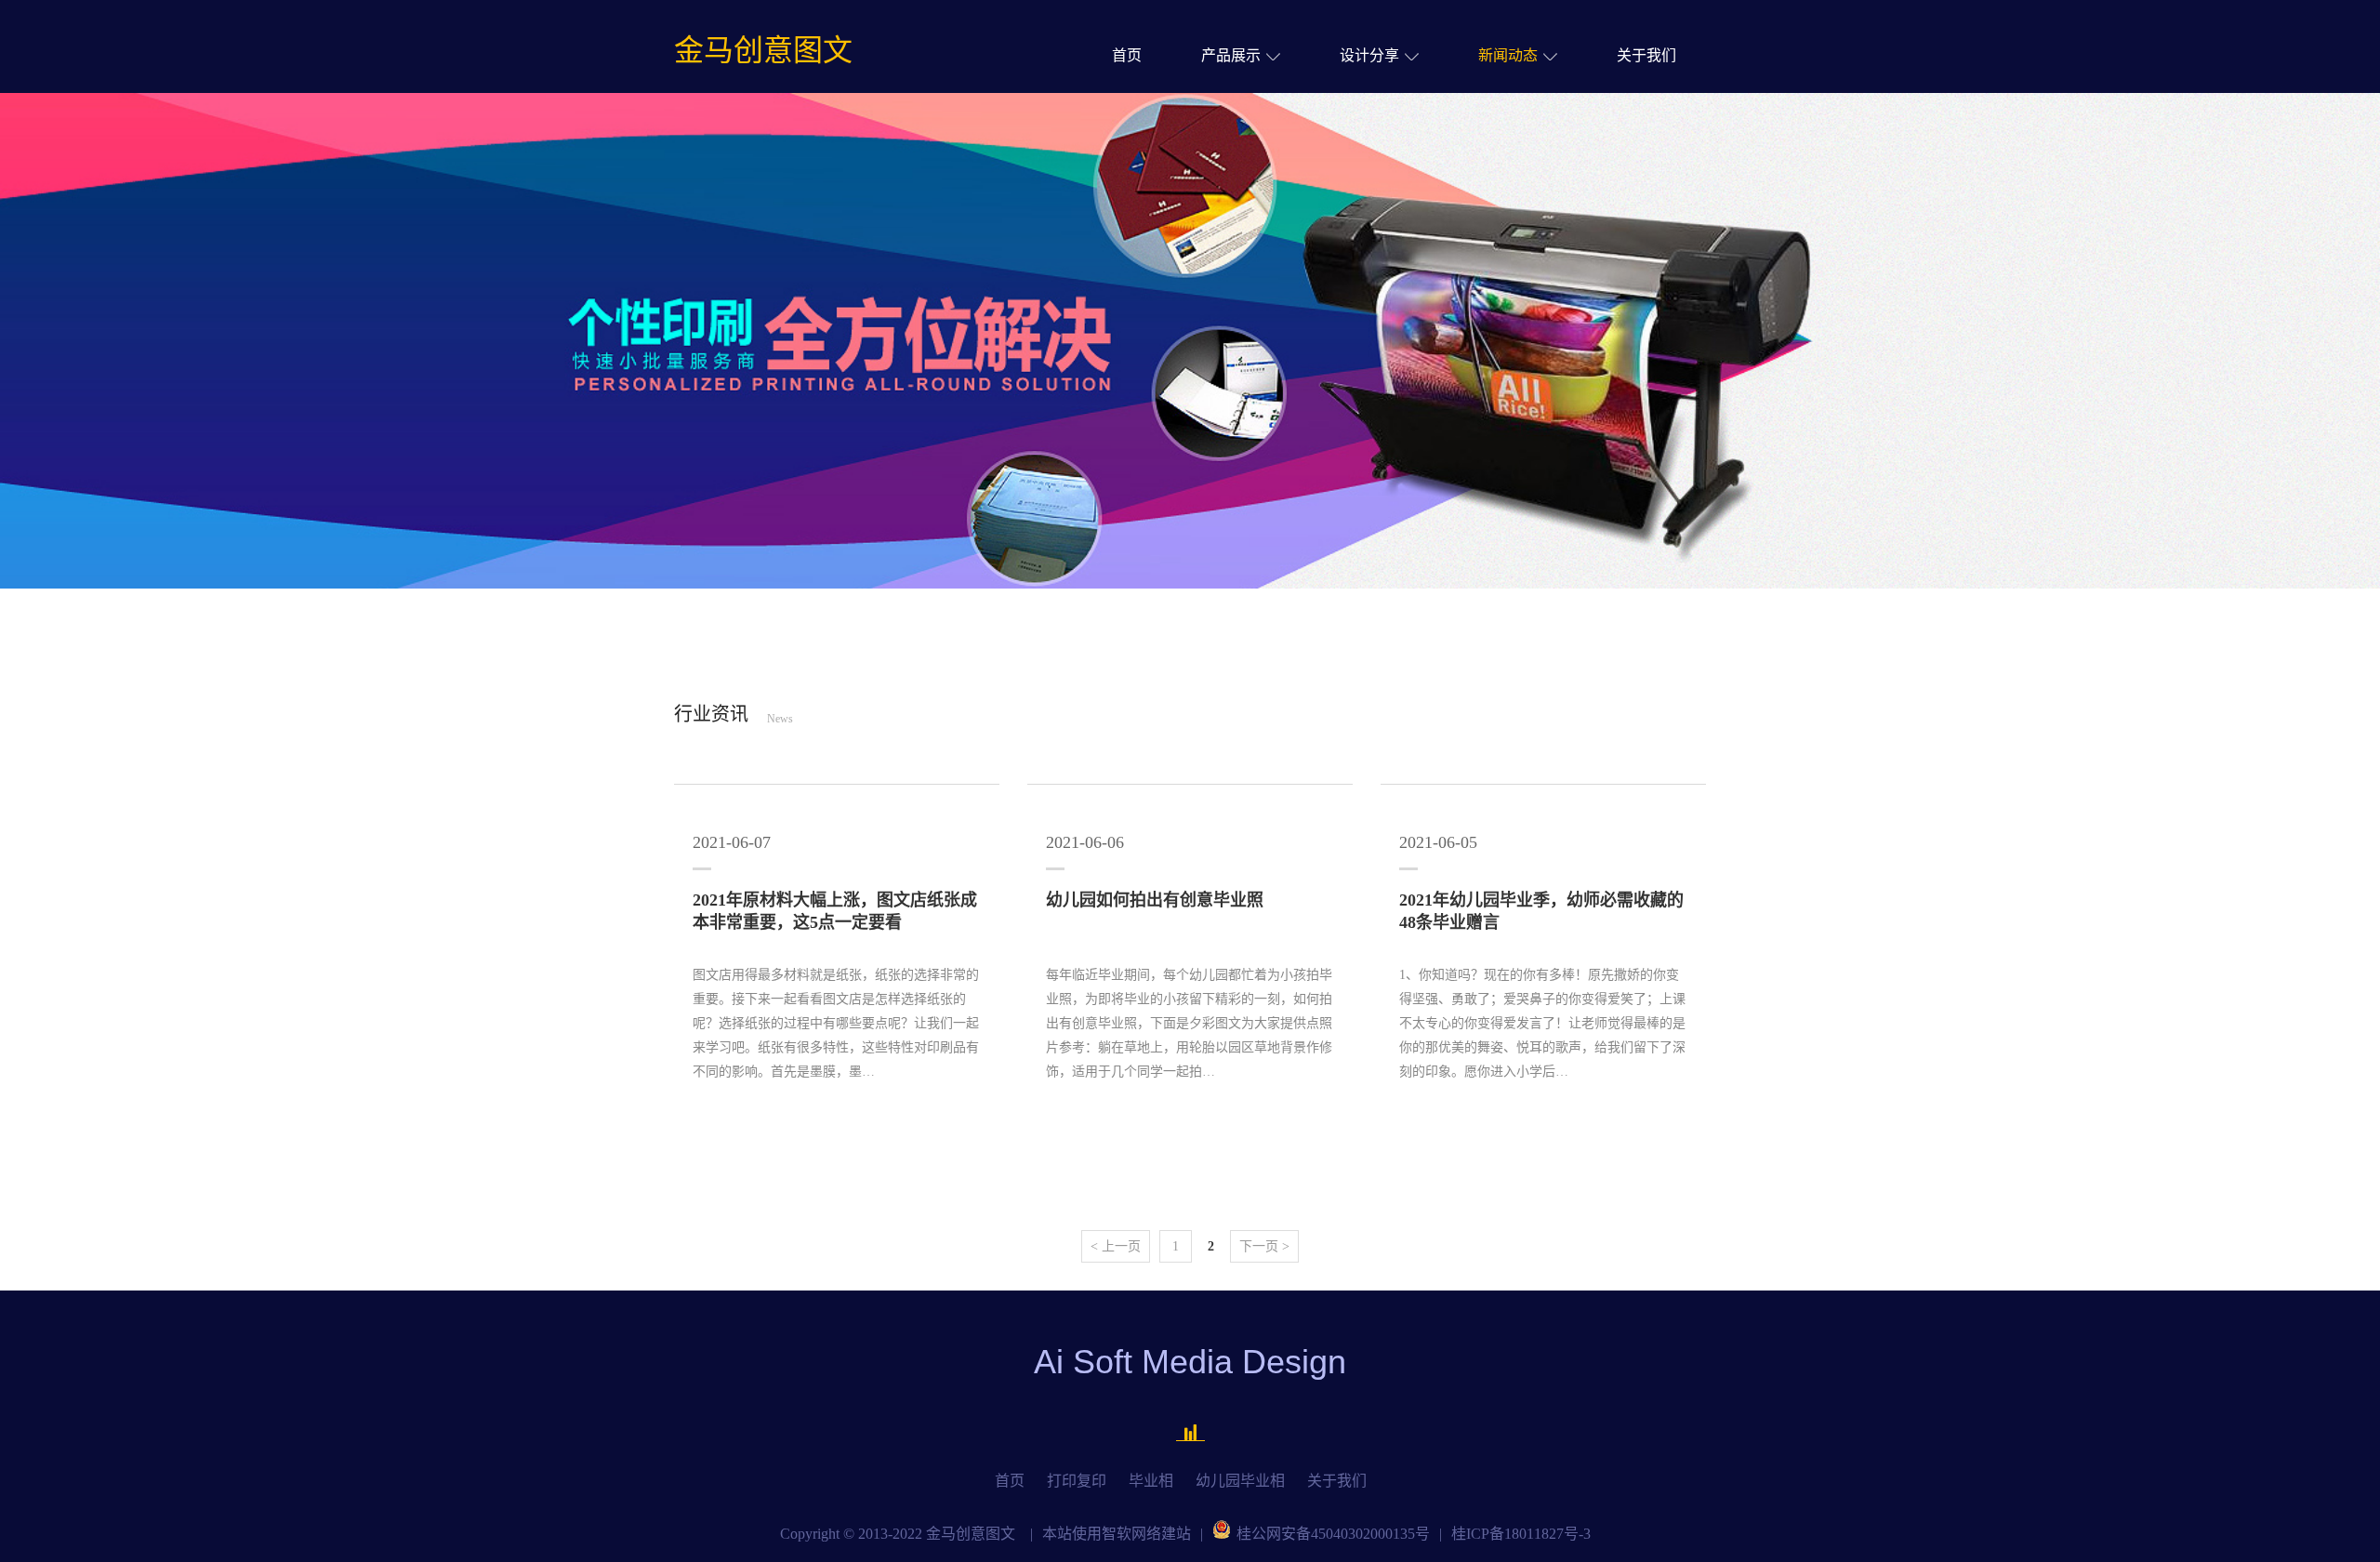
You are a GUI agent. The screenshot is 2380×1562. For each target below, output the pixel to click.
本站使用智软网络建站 (1117, 1534)
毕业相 (1151, 1481)
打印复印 (1077, 1481)
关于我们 (1646, 55)
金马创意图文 (763, 50)
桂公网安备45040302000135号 (1333, 1534)
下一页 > (1264, 1246)
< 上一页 (1116, 1246)
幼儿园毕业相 (1240, 1481)
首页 (1127, 55)
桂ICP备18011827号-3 (1521, 1534)
